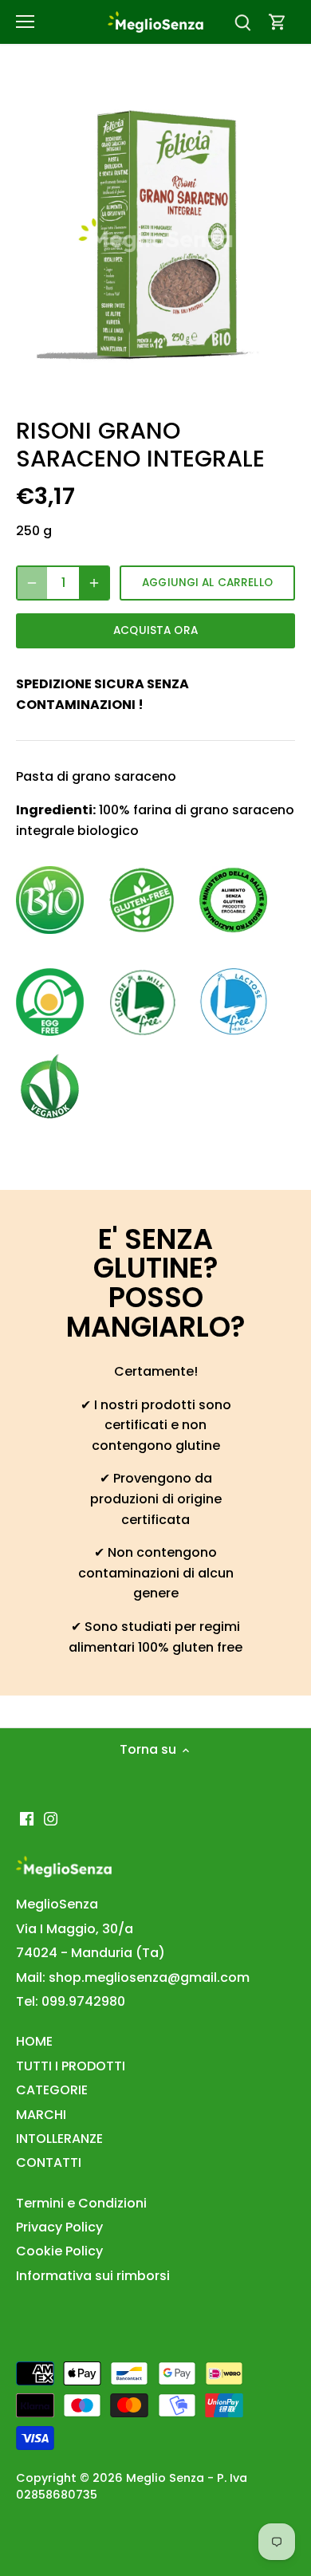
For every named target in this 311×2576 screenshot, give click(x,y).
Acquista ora (155, 630)
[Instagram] (51, 1818)
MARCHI (41, 2115)
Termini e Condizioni (81, 2203)
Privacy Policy (59, 2227)
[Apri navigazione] (25, 22)
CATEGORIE (52, 2090)
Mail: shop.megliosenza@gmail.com (133, 1977)
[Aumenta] (94, 583)
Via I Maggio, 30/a (75, 1929)
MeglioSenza (57, 1904)
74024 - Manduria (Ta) (91, 1953)
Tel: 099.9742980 (71, 2001)
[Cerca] (242, 22)
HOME (34, 2041)
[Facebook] (27, 1818)
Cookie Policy (59, 2251)
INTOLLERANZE (59, 2139)
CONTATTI (49, 2162)
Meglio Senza (165, 2478)
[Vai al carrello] (278, 22)
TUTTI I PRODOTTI (71, 2066)
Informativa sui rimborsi (93, 2276)
